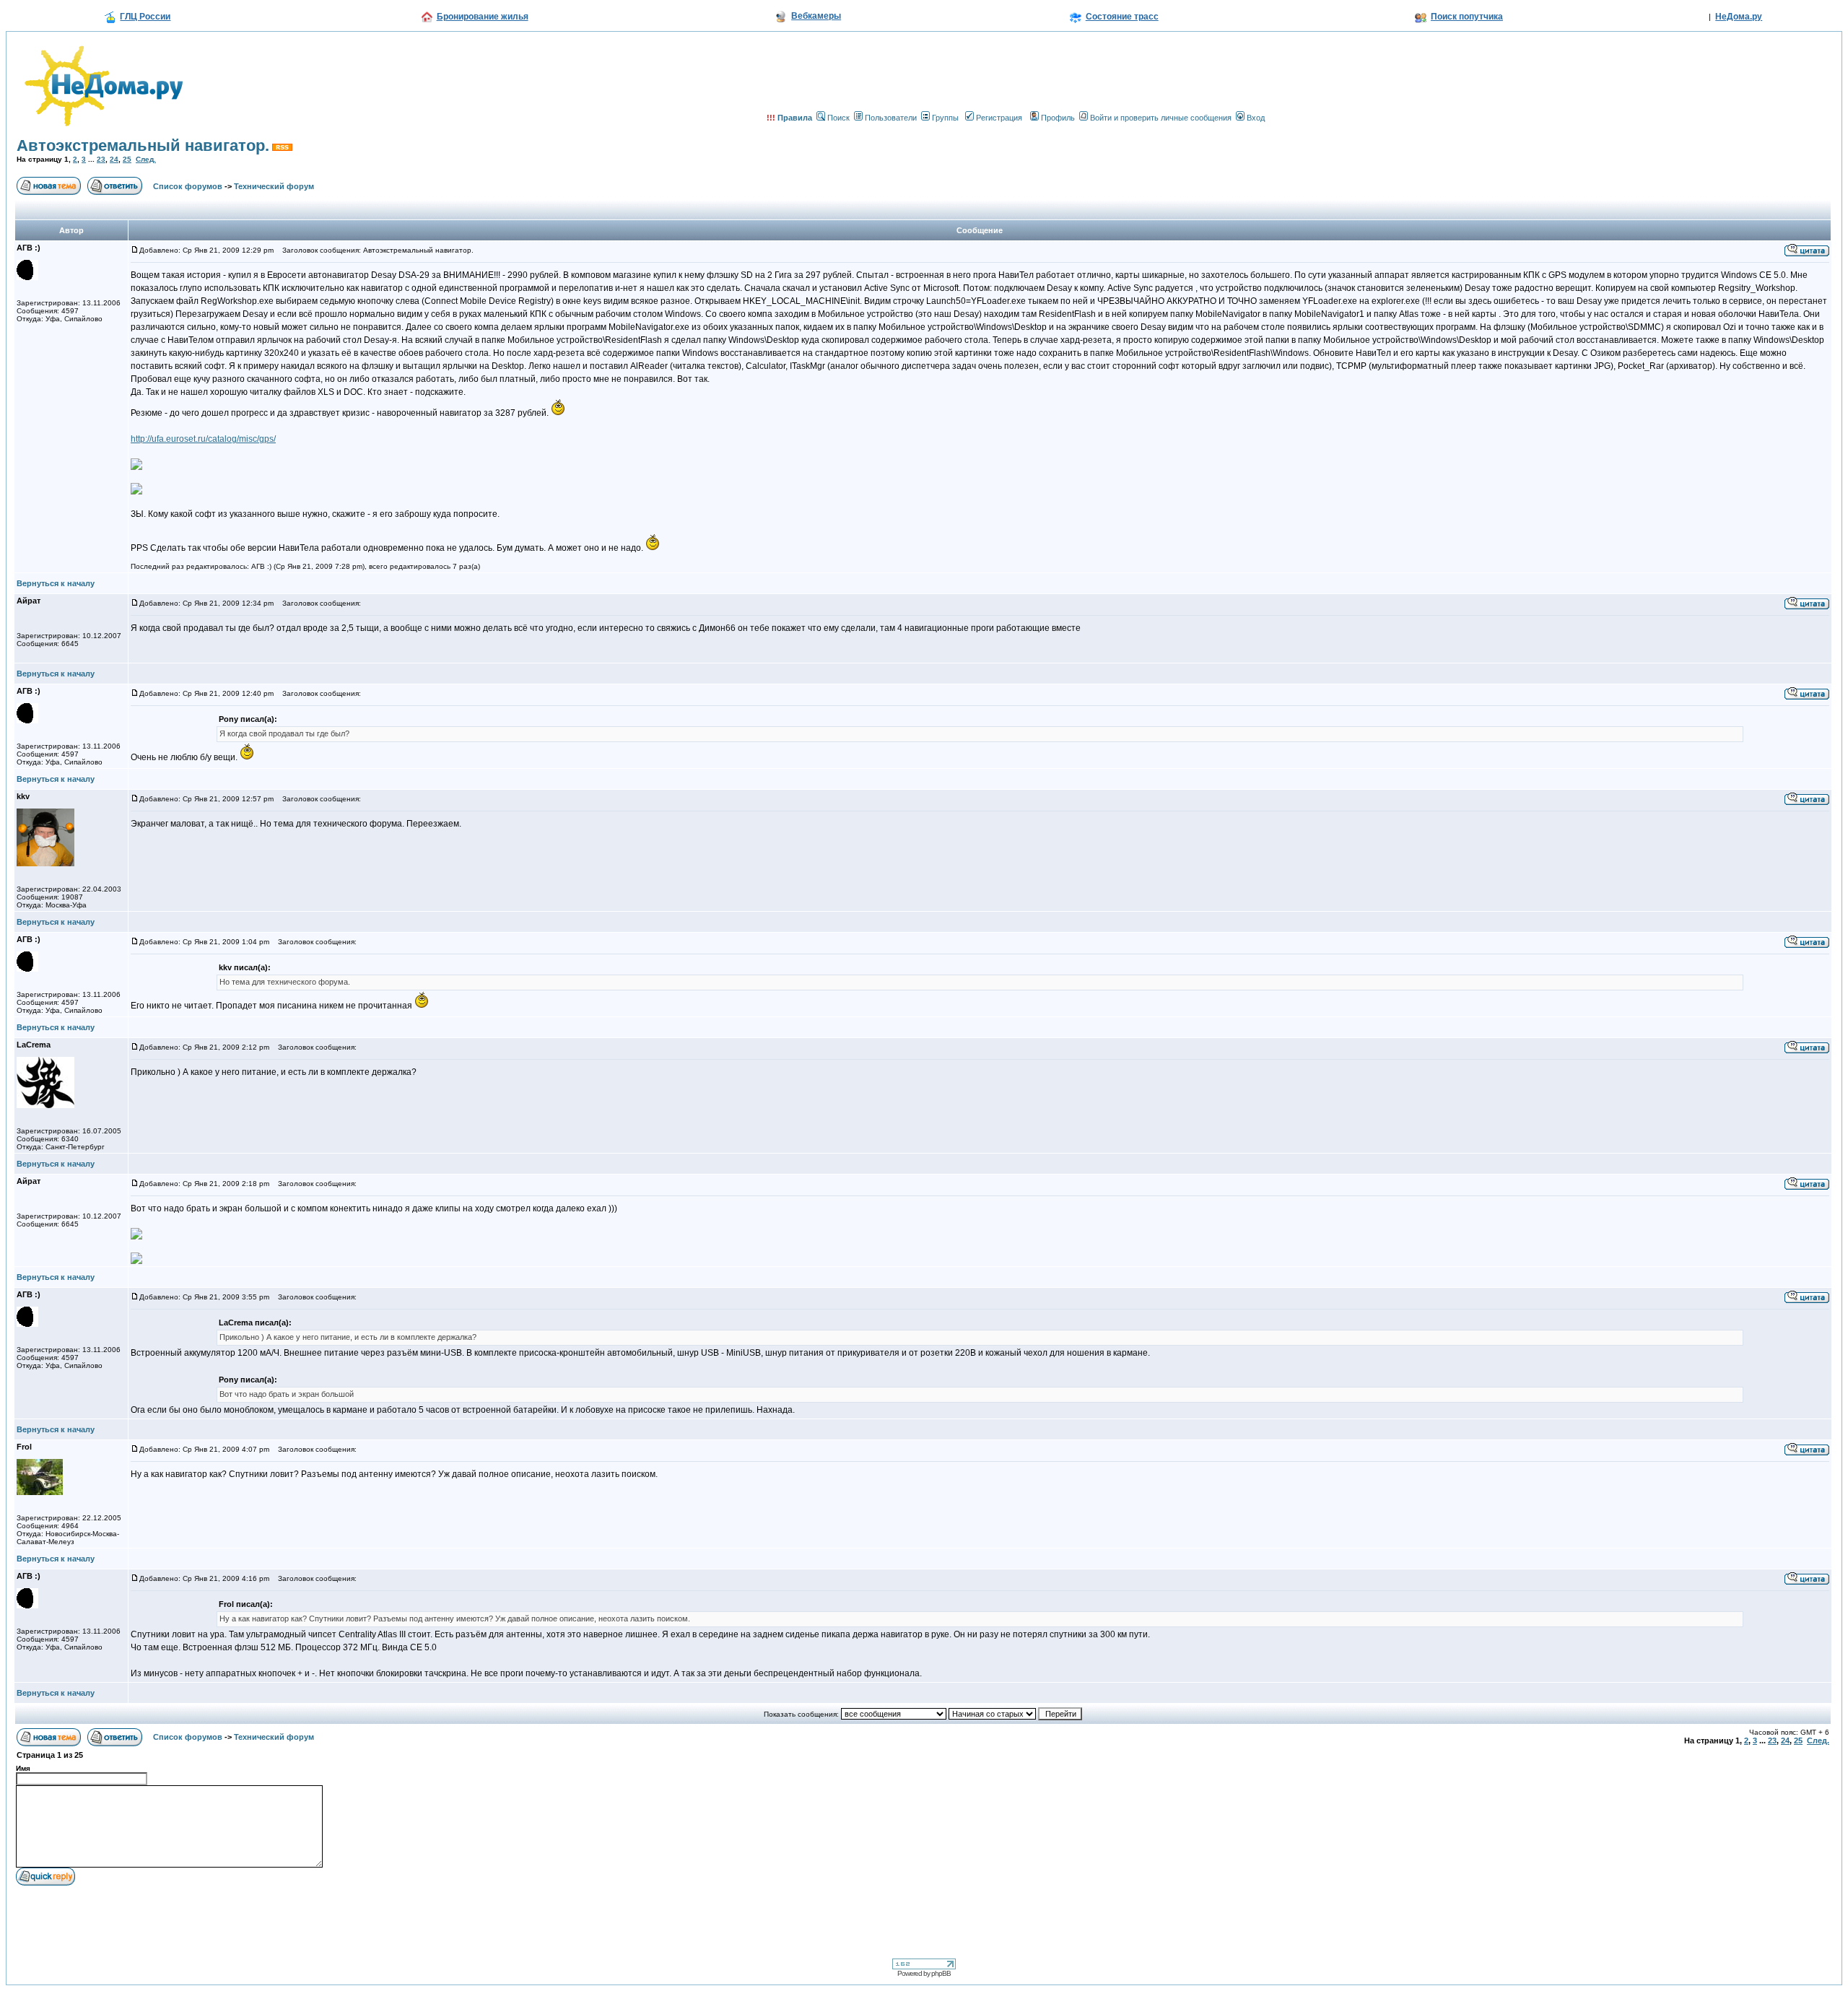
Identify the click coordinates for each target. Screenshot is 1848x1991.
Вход (1256, 118)
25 (127, 159)
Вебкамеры (816, 16)
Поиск (838, 118)
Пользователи (891, 118)
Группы (945, 118)
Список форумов (188, 186)
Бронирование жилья (483, 17)
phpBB (941, 1973)
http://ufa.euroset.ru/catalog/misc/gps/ (203, 439)
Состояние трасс (1122, 17)
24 (114, 159)
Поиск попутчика (1467, 17)
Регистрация (999, 118)
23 (101, 159)
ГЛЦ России (145, 17)
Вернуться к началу (56, 583)
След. (146, 159)
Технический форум (274, 186)
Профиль (1058, 118)
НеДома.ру (1739, 17)
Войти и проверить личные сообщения (1161, 118)
